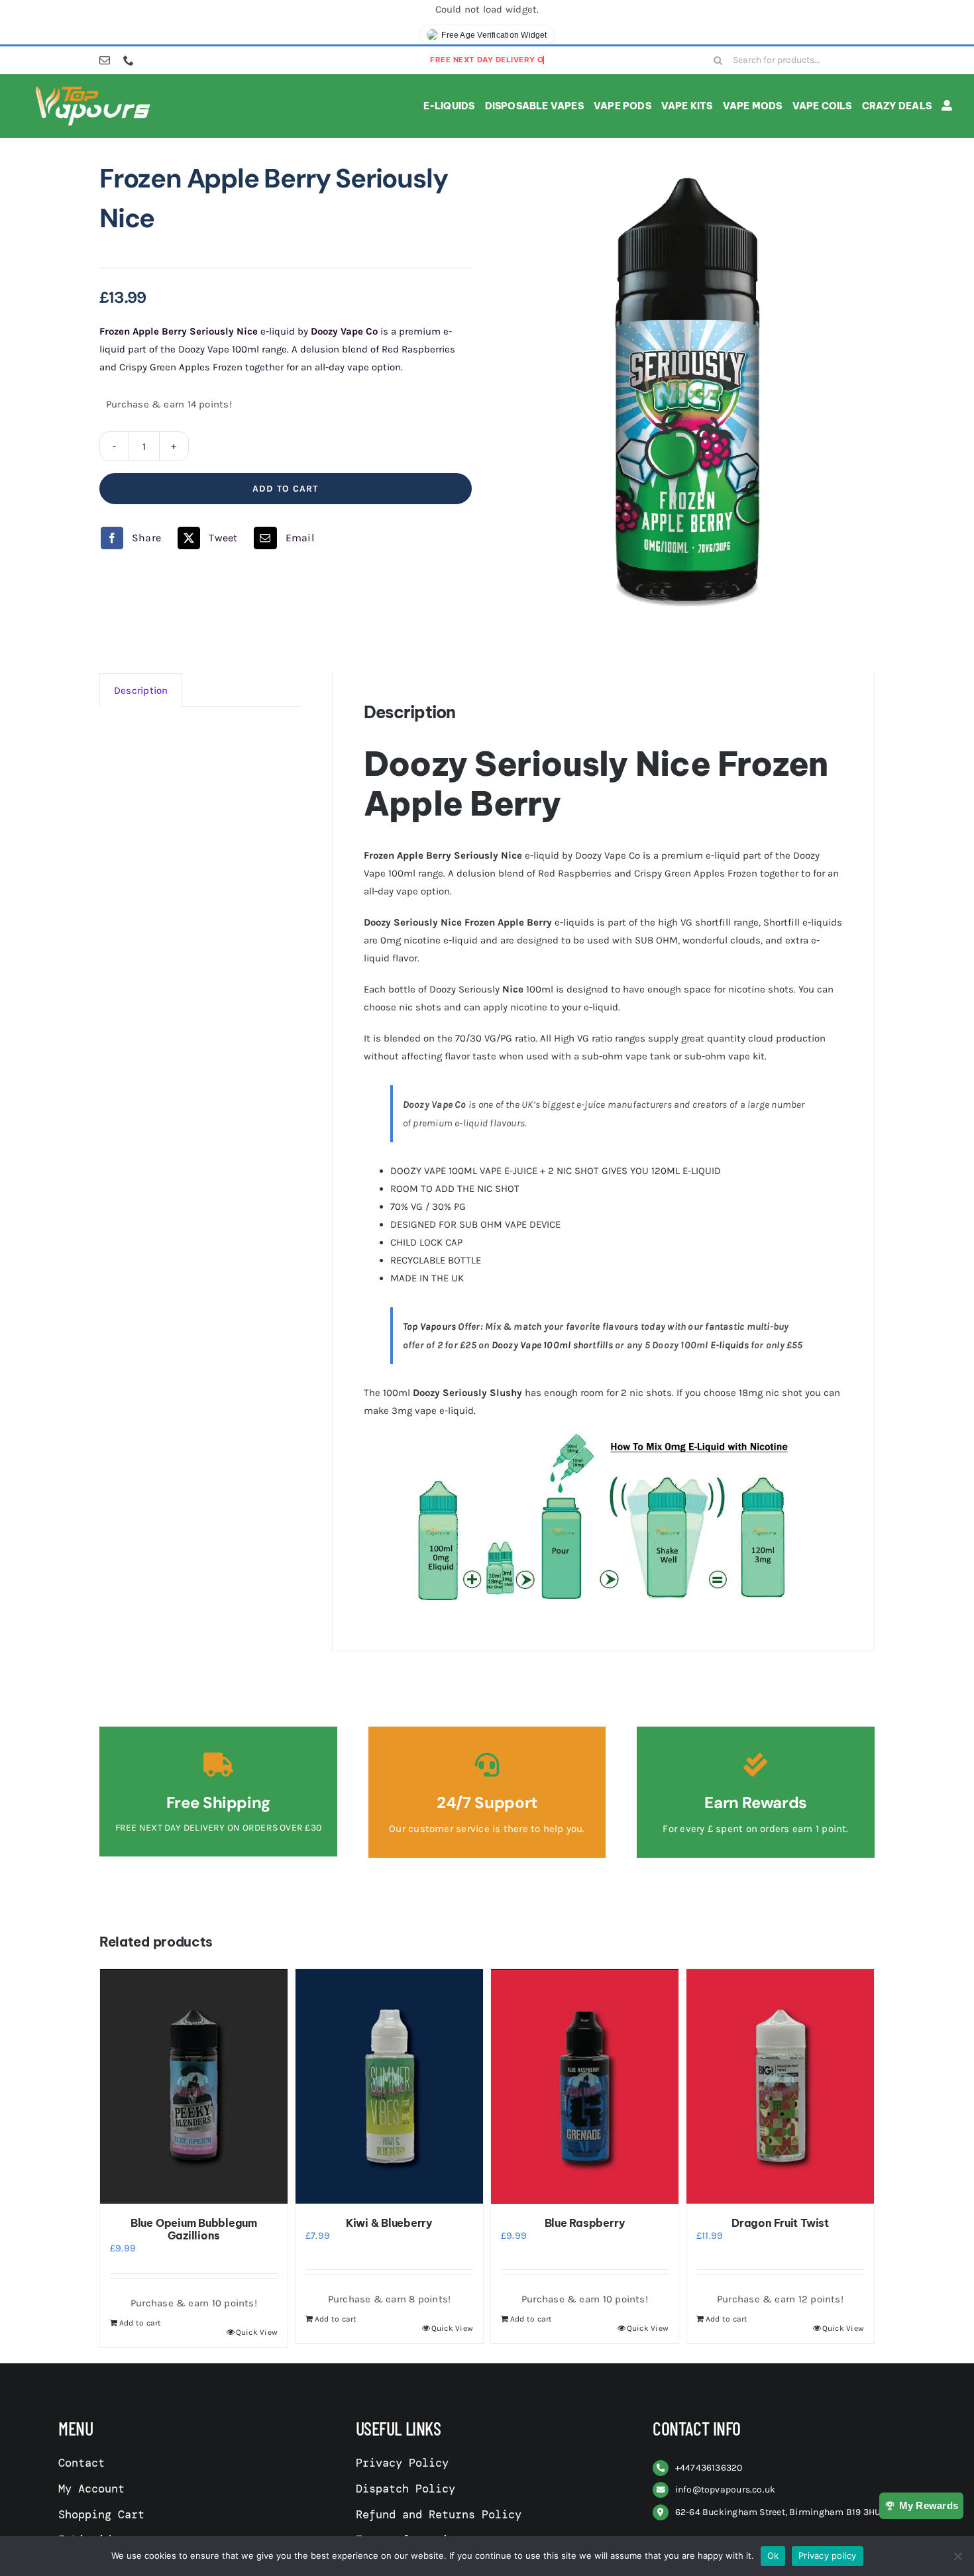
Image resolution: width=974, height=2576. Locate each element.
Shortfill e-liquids (803, 922)
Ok (773, 2555)
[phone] (129, 60)
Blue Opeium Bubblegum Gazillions (194, 2229)
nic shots (420, 1007)
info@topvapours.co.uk (726, 2490)
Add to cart (285, 489)
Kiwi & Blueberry (389, 2223)
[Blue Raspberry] (585, 2086)
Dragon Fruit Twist (780, 2223)
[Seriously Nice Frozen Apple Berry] (688, 391)
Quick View (257, 2332)
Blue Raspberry (585, 2223)
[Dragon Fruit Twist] (780, 2086)
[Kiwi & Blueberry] (389, 2086)
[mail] (105, 60)
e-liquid (460, 940)
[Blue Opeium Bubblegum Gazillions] (194, 2086)
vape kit (746, 1056)
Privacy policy (828, 2555)
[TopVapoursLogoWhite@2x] (93, 89)
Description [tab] (141, 690)
